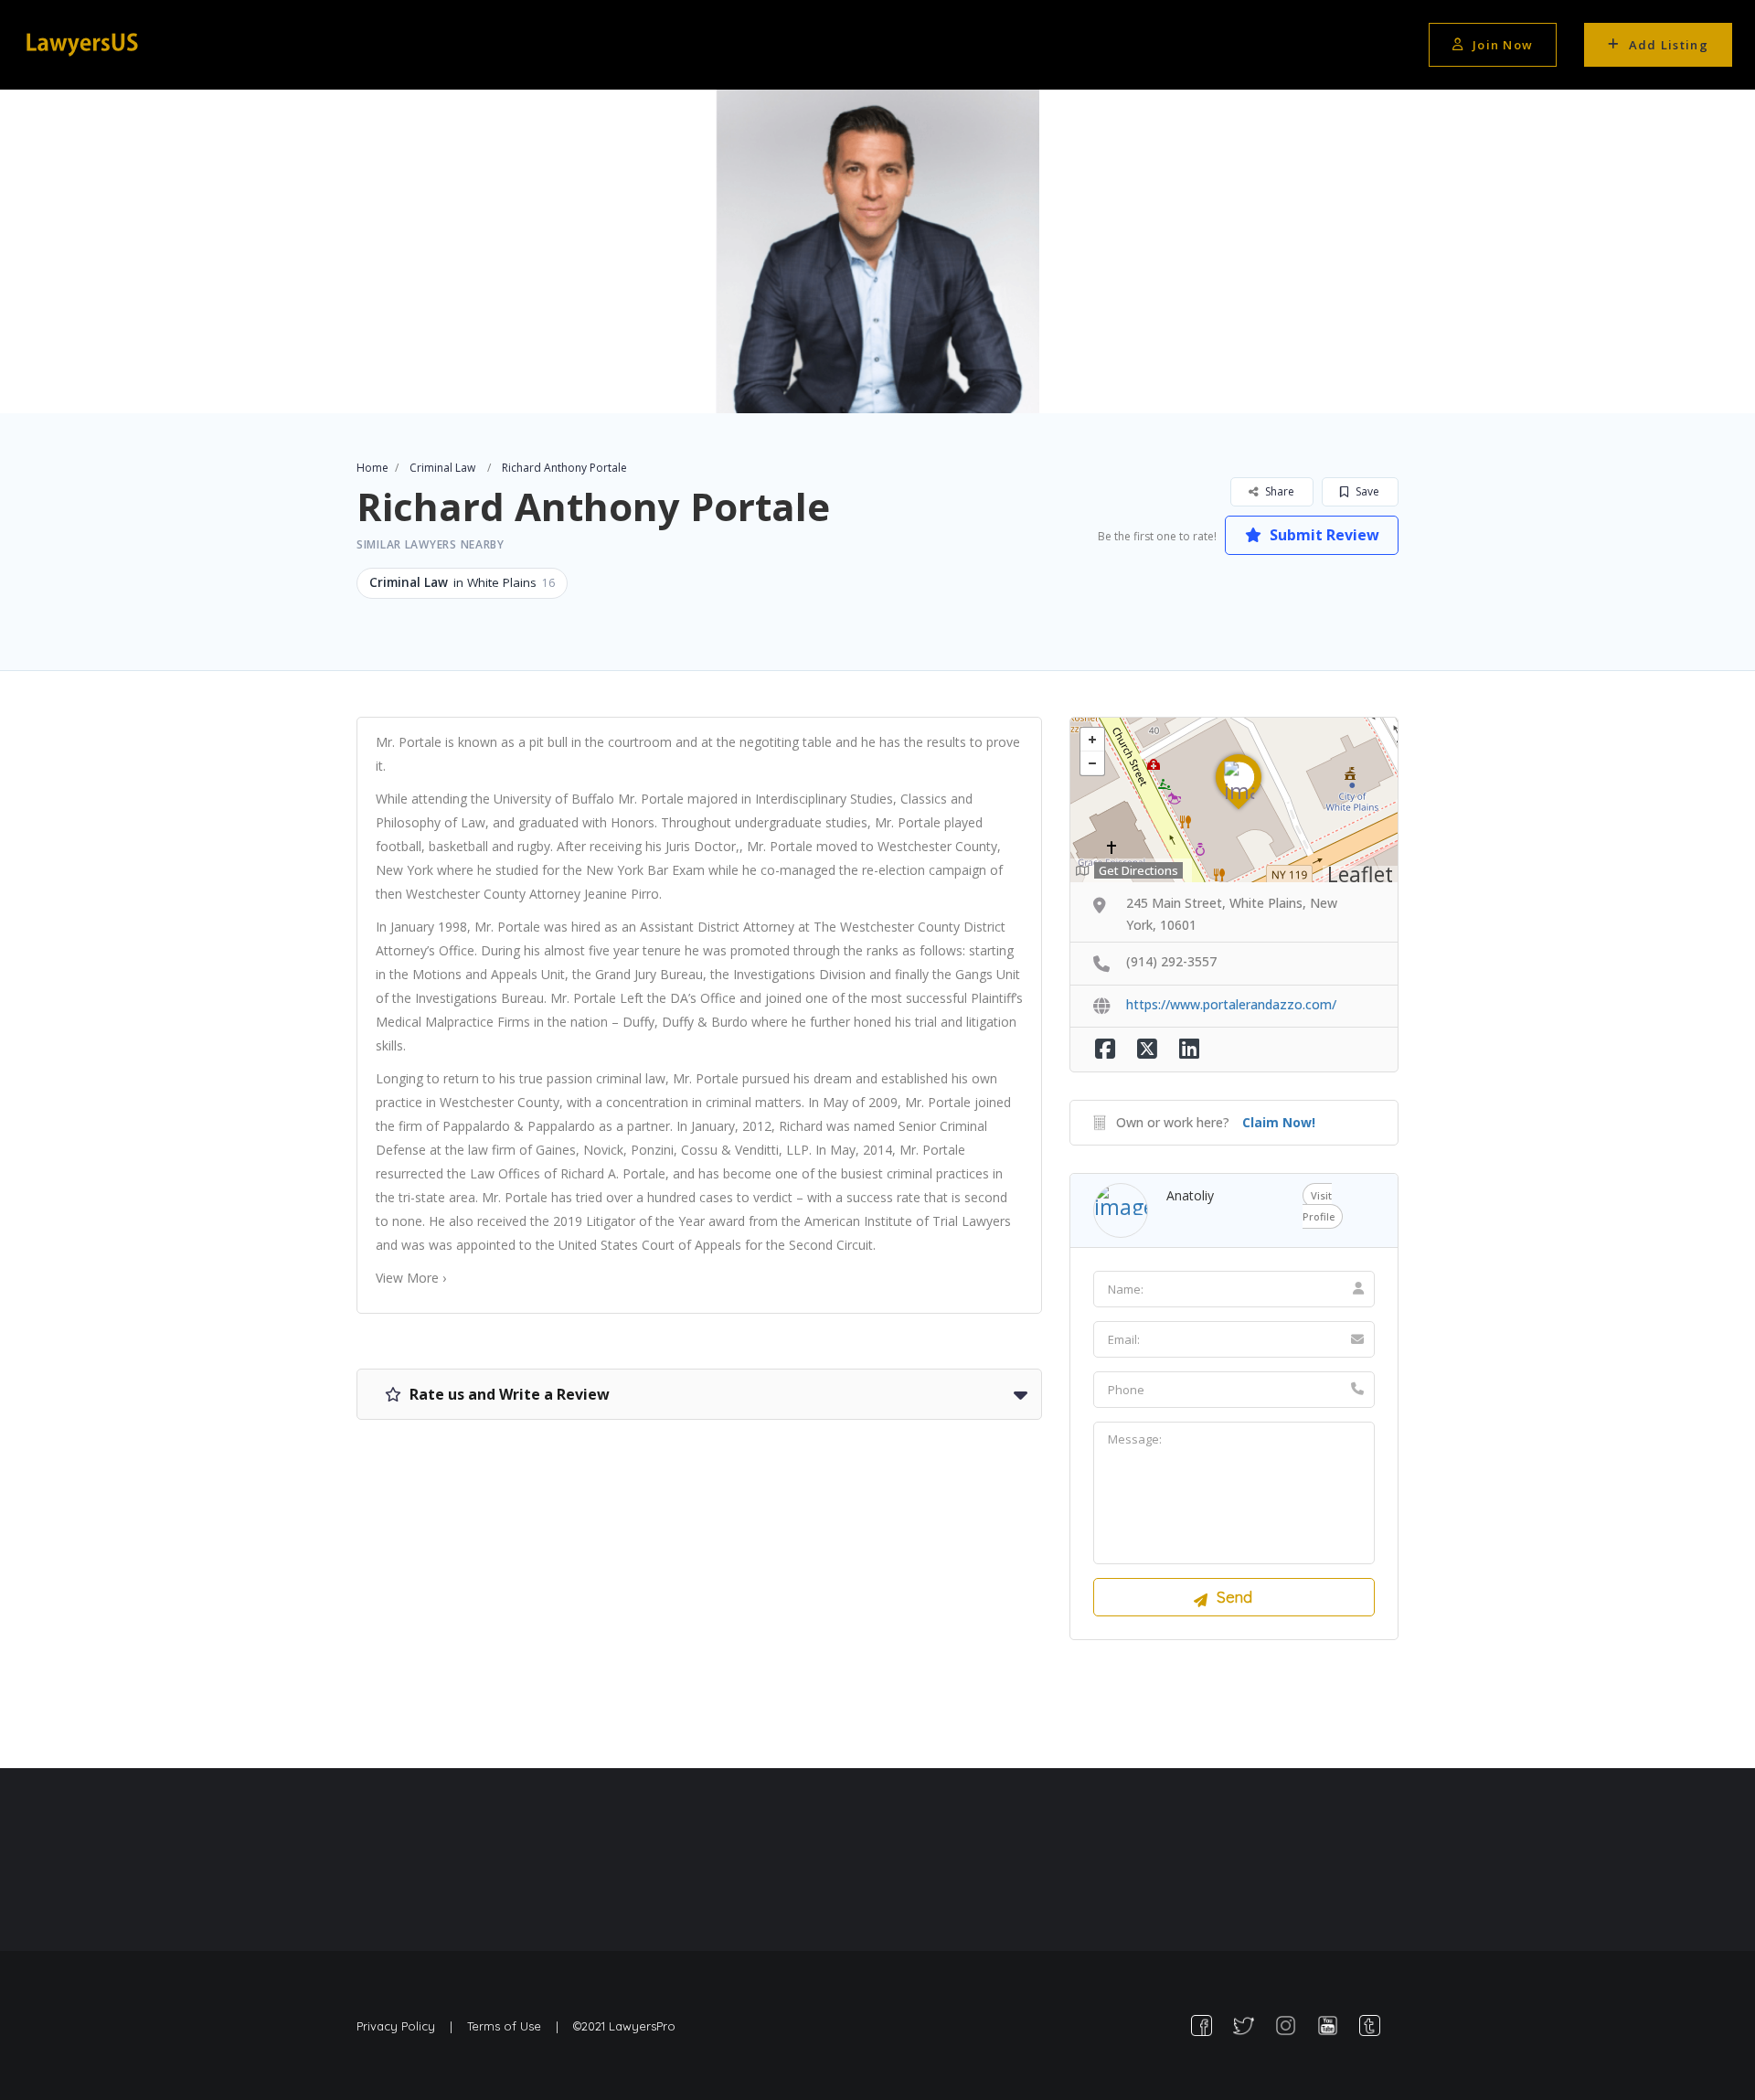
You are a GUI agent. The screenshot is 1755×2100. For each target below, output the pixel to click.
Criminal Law (442, 468)
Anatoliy (1190, 1195)
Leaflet (1360, 874)
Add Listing (1669, 45)
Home (372, 468)
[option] (877, 251)
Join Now (1503, 45)
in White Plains (462, 582)
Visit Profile (1319, 1206)
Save (1366, 491)
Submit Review (1323, 535)
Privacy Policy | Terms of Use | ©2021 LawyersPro (516, 2026)
